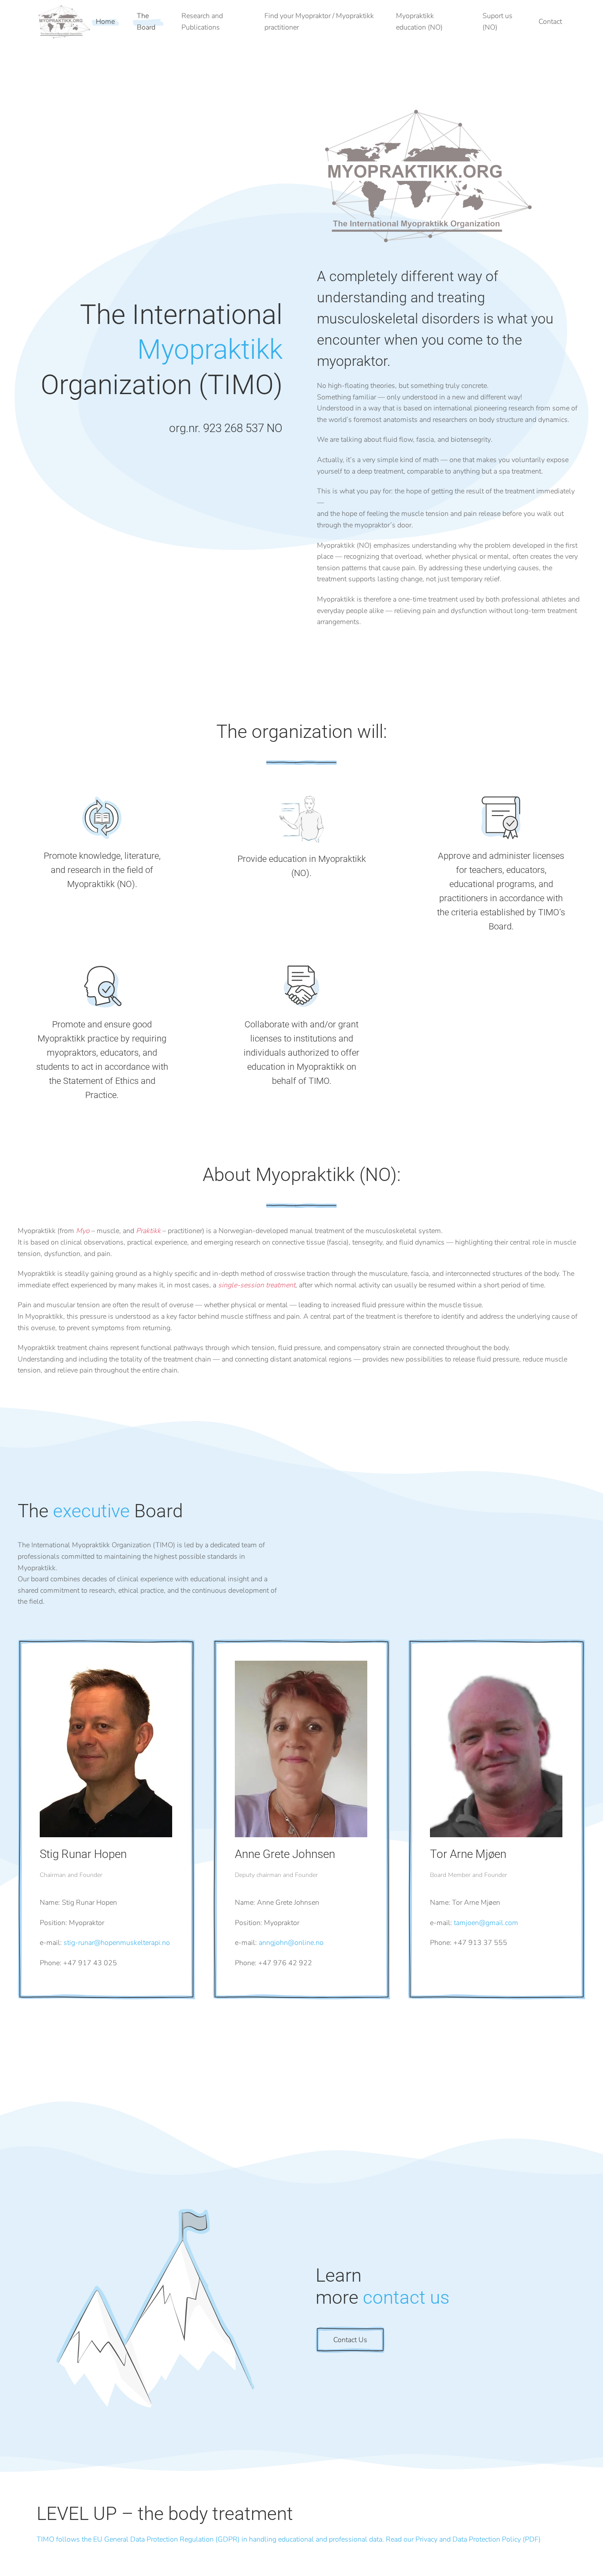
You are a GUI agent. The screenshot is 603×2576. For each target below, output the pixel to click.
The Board (146, 22)
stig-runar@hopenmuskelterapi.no (117, 1943)
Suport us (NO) (497, 22)
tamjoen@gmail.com (486, 1923)
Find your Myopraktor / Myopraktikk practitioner (319, 22)
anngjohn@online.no (291, 1943)
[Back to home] (64, 22)
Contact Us (350, 2340)
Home (105, 22)
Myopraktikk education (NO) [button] (419, 22)
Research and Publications (202, 22)
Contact (550, 22)
